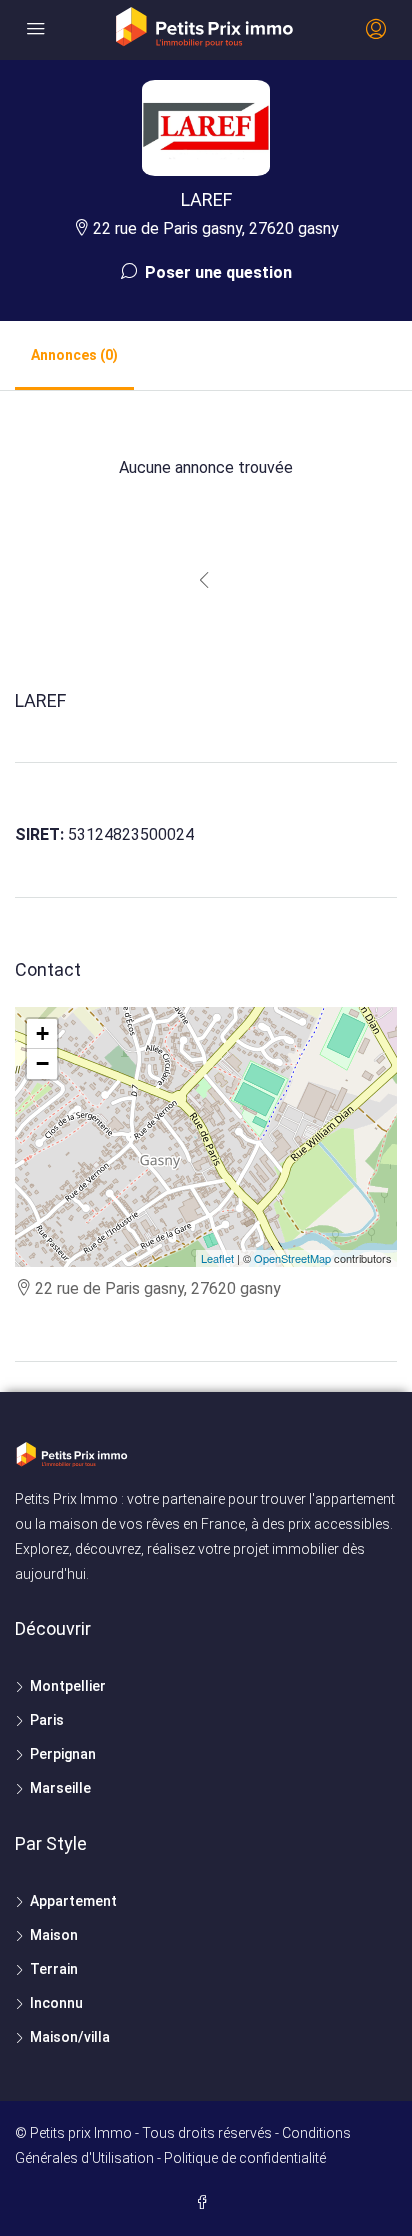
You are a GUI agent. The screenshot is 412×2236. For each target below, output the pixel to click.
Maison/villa (70, 2037)
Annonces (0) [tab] (74, 355)
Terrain (54, 1969)
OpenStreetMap (292, 1258)
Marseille (60, 1788)
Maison (54, 1935)
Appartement (73, 1901)
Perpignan (63, 1754)
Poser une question (216, 272)
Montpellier (68, 1686)
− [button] (42, 1063)
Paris (47, 1720)
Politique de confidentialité (245, 2158)
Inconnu (56, 2003)
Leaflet (217, 1258)
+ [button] (42, 1033)
